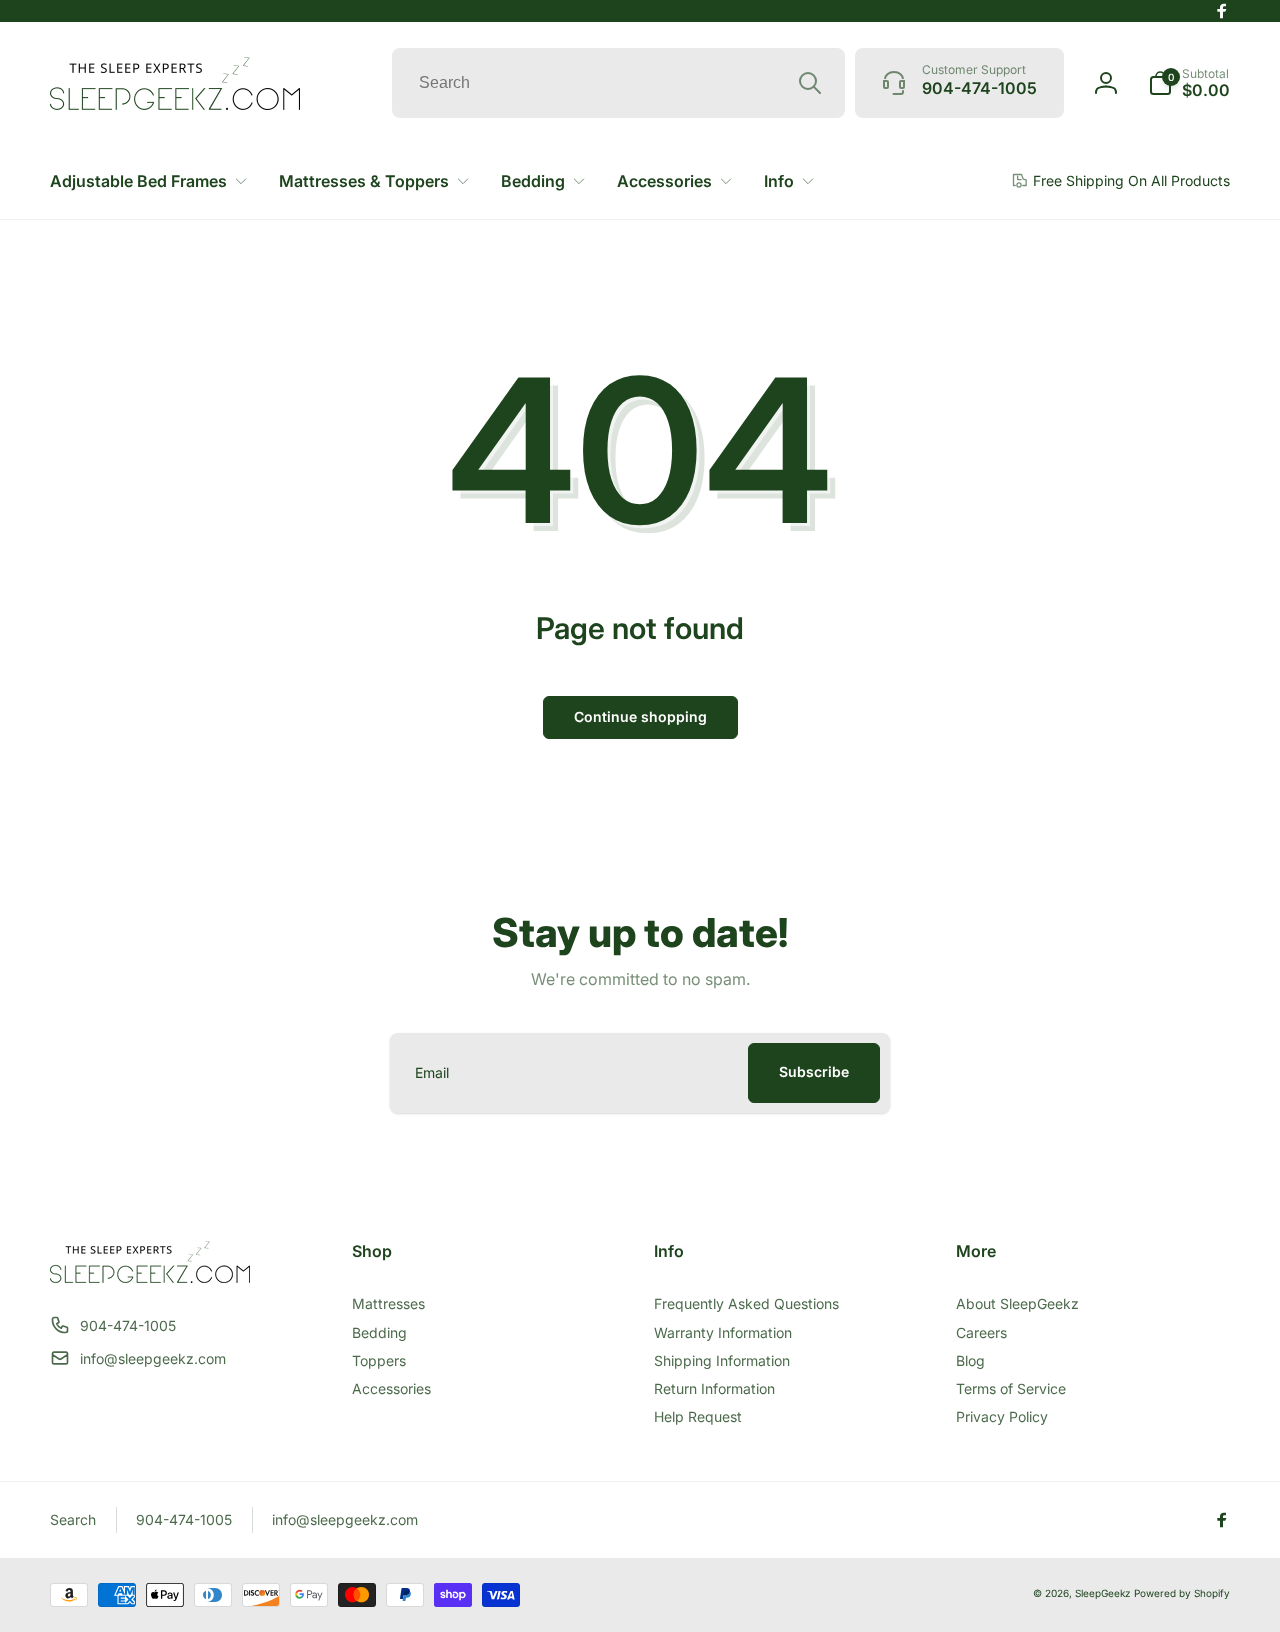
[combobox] (618, 83)
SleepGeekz (1103, 1593)
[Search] (810, 83)
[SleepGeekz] (150, 1277)
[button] (1189, 83)
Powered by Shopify (1182, 1593)
